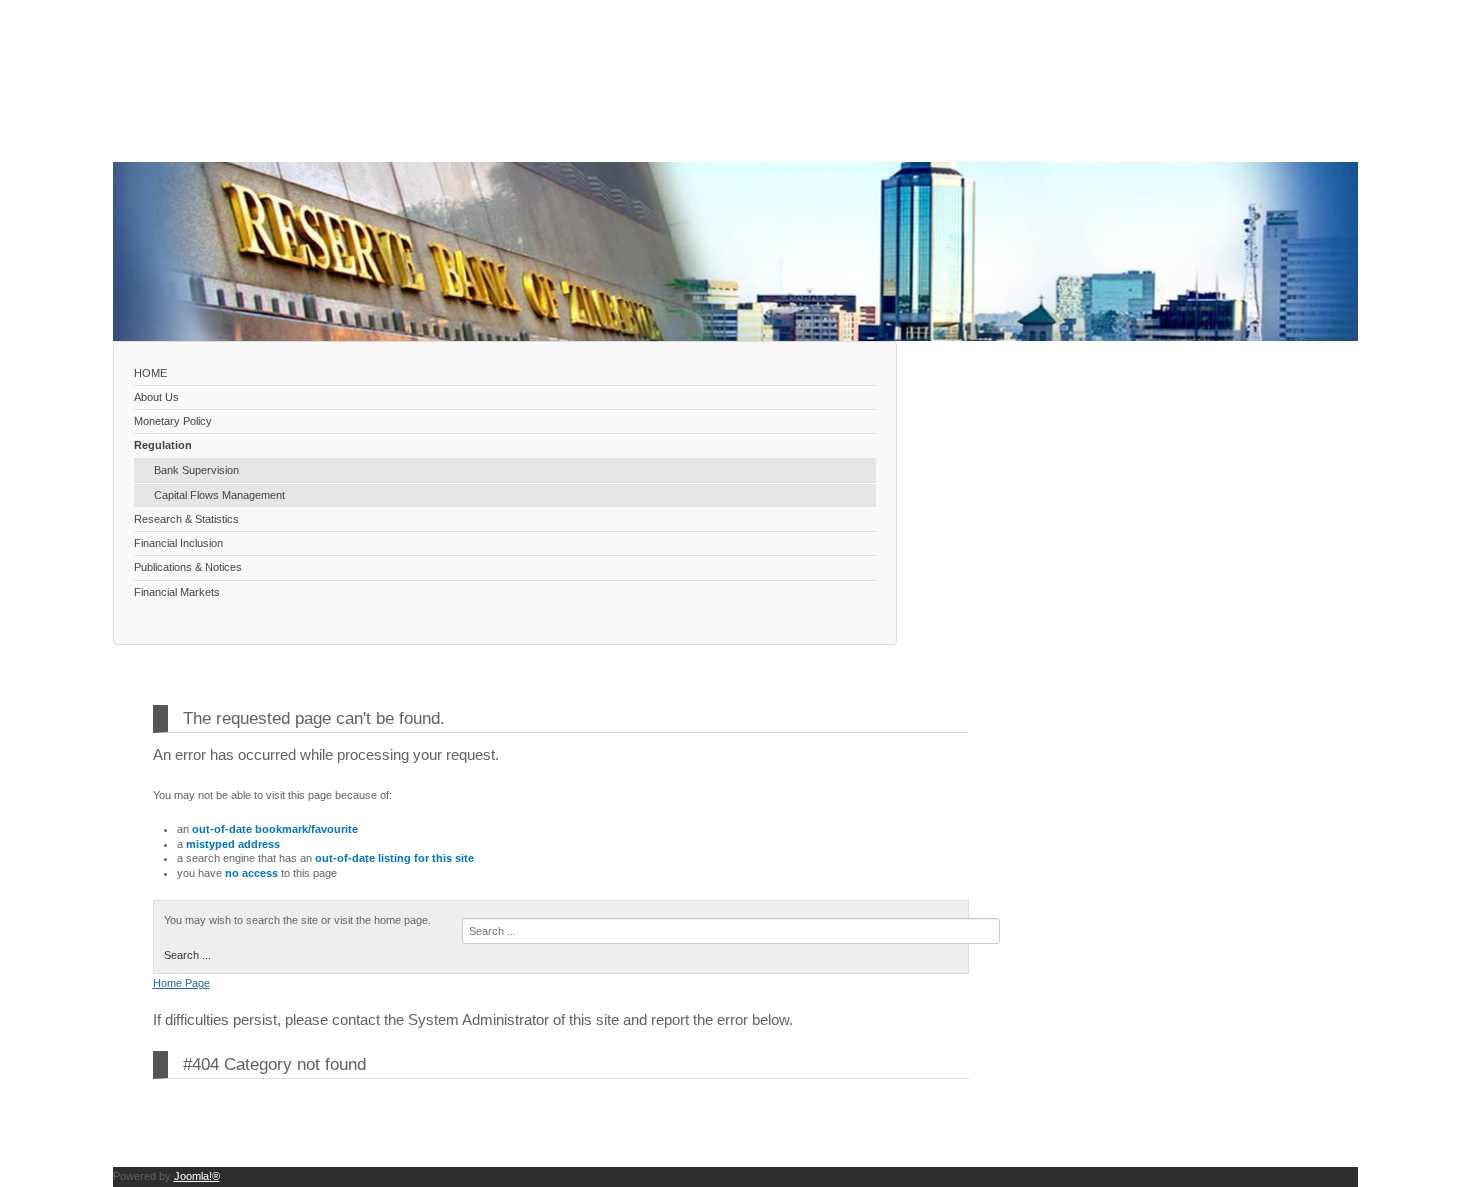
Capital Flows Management (219, 495)
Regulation (163, 445)
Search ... (187, 955)
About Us (156, 397)
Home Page (181, 983)
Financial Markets (177, 592)
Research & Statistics (186, 519)
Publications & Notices (188, 567)
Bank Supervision (196, 470)
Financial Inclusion (178, 543)
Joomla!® (197, 1176)
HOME (150, 373)
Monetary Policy (173, 421)
